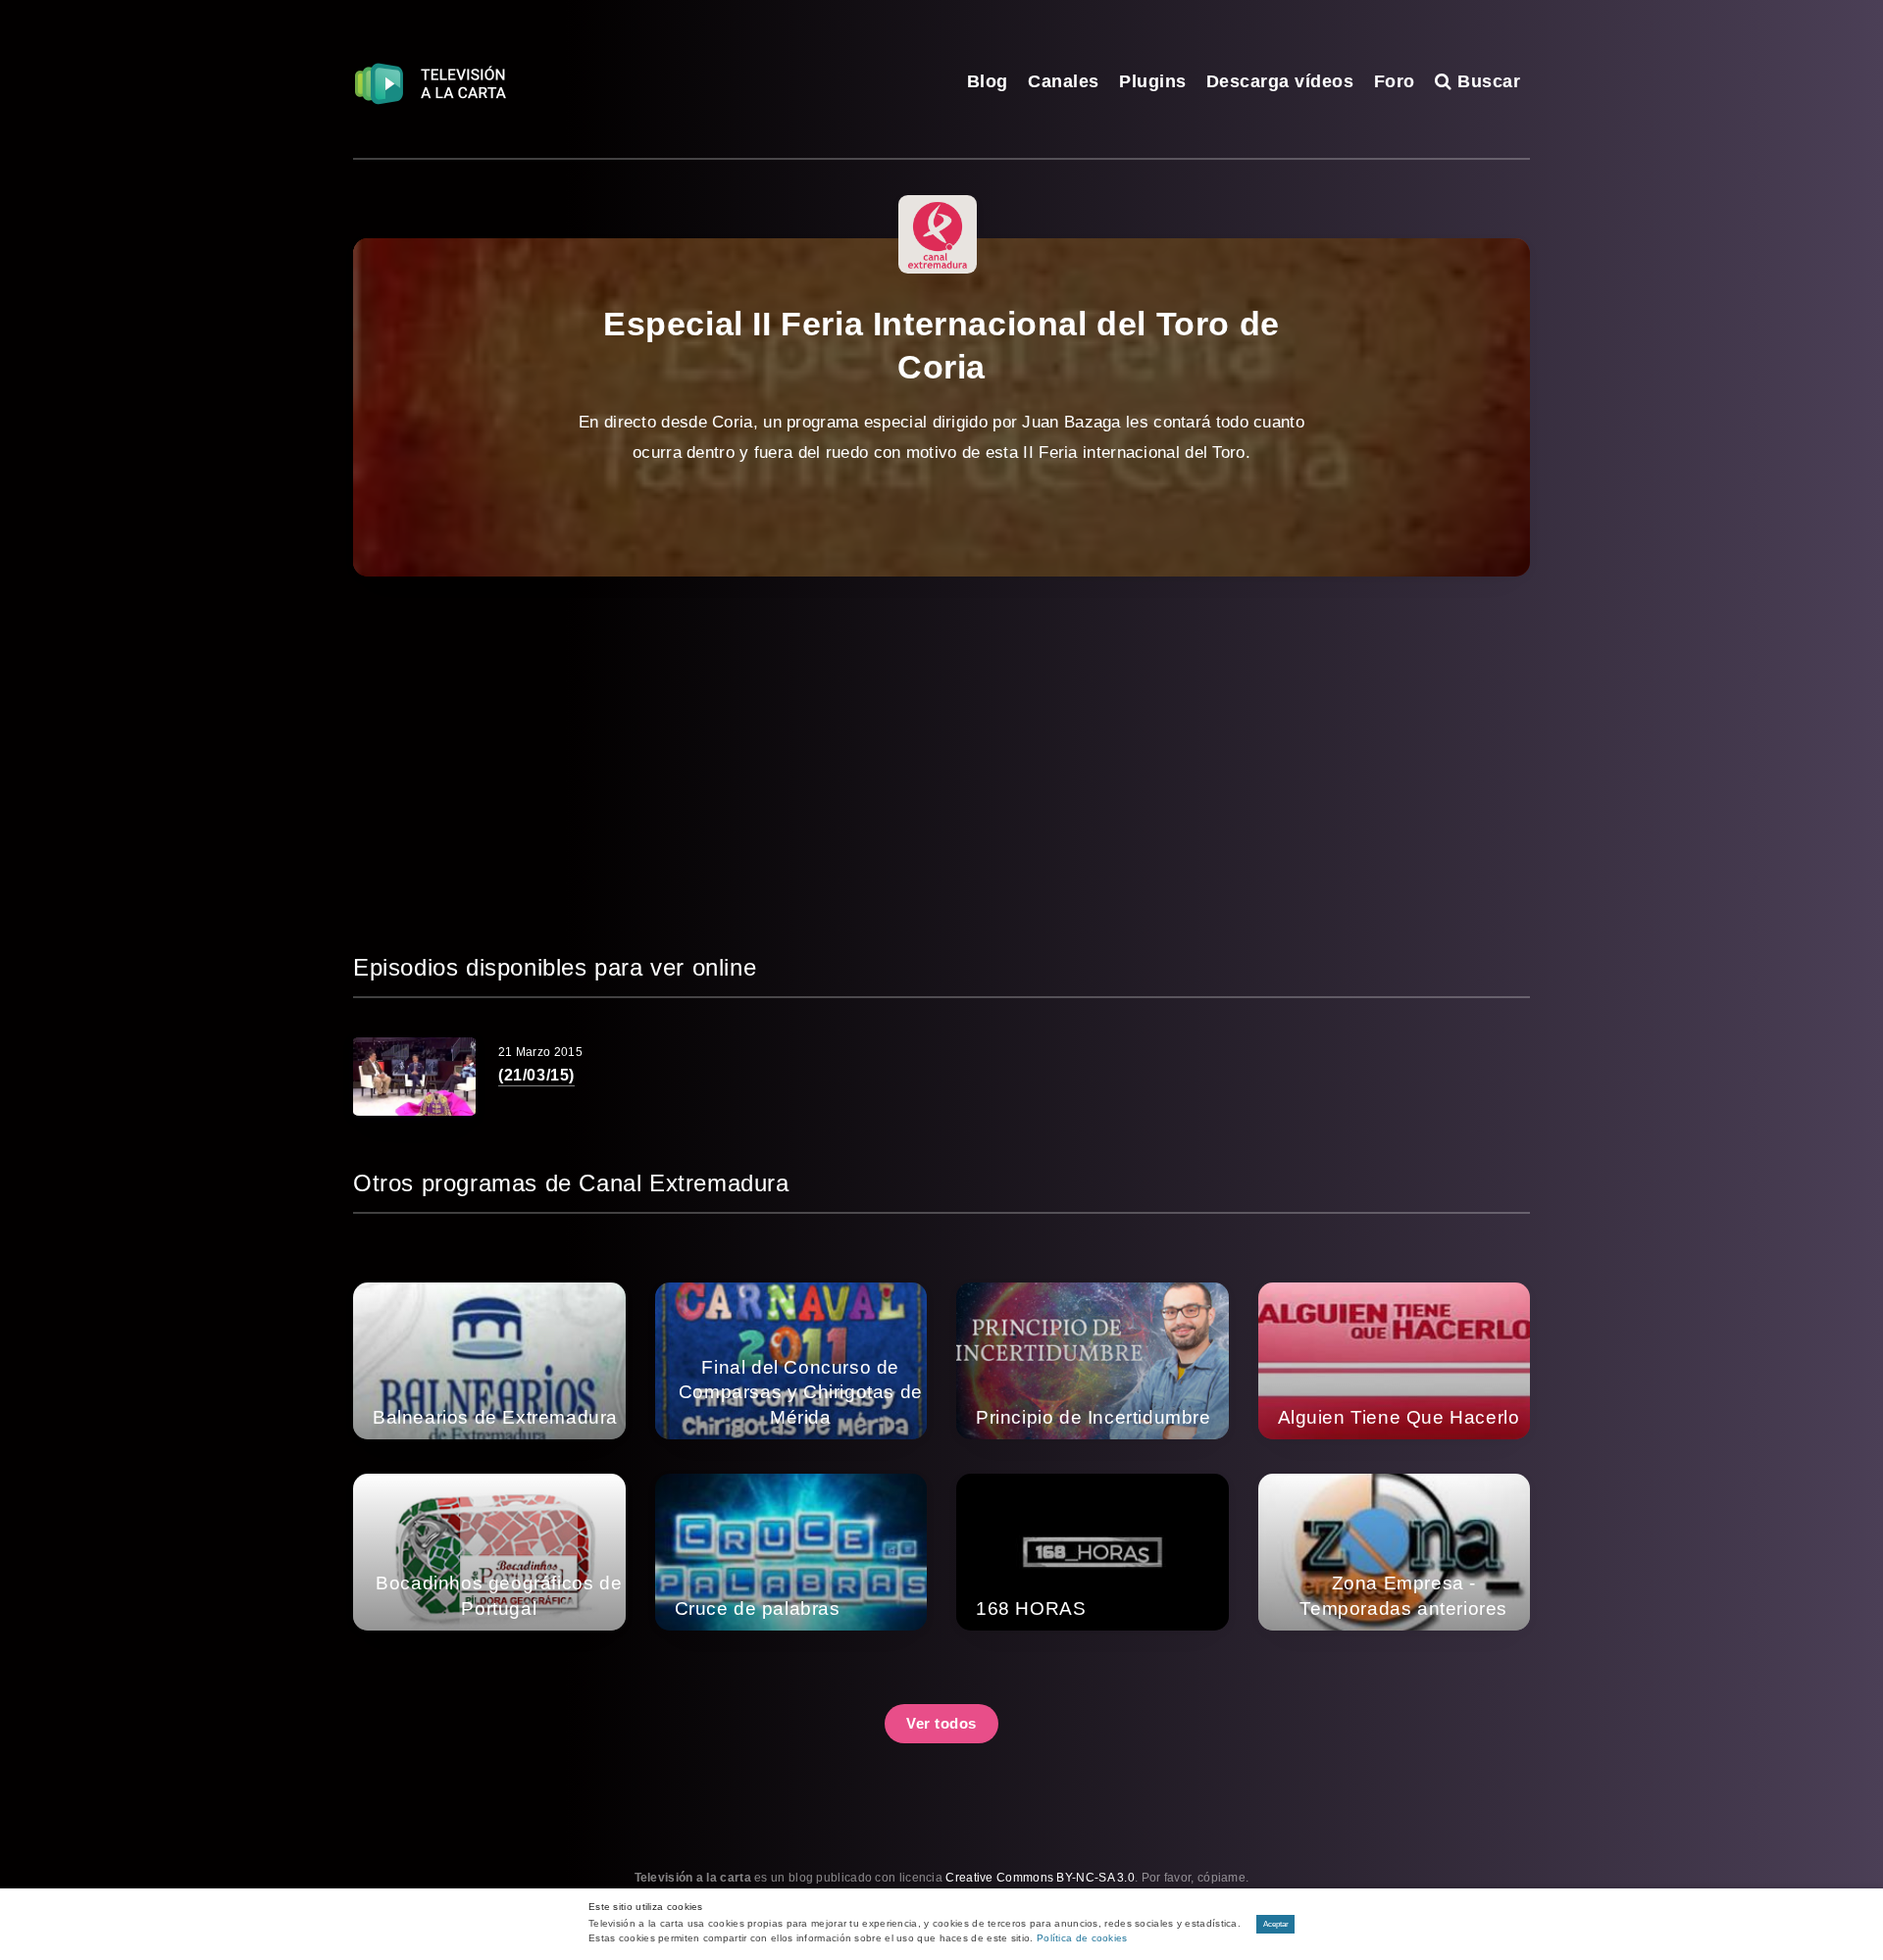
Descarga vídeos (1280, 81)
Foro (1395, 81)
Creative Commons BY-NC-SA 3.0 (1040, 1878)
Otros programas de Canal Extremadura (571, 1183)
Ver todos (941, 1723)
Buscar (1486, 81)
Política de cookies (1082, 1938)
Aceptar (1276, 1924)
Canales (1064, 81)
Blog (988, 81)
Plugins (1153, 81)
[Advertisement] (941, 763)
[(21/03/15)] (414, 1077)
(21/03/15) (536, 1075)
